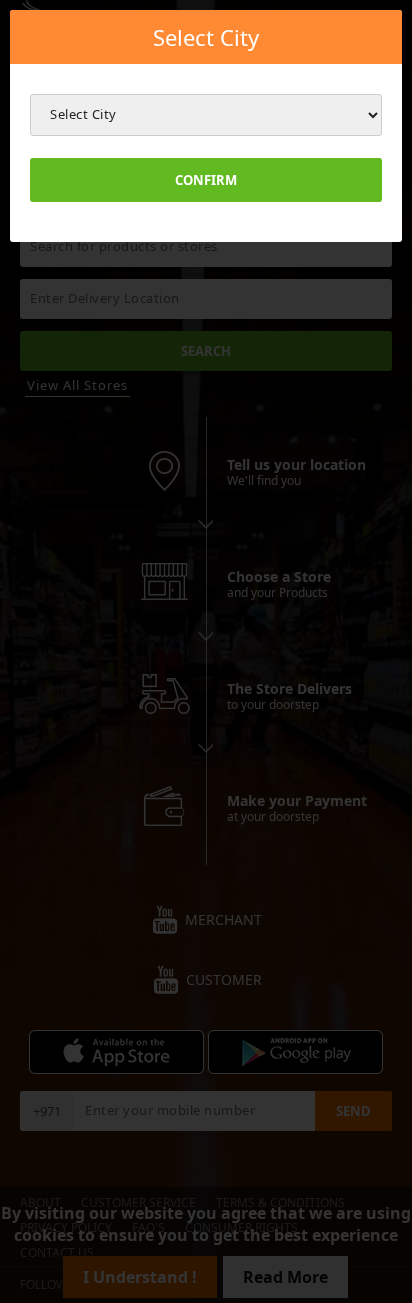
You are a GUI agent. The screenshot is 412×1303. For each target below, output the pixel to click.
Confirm (206, 180)
